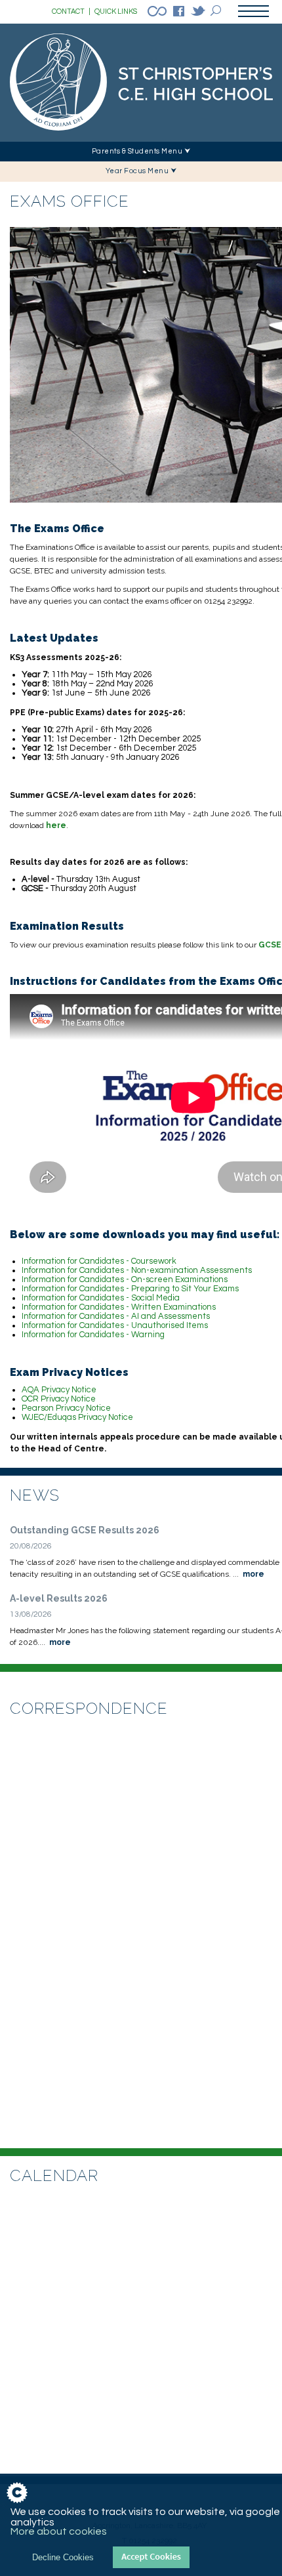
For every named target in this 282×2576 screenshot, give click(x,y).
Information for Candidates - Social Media (101, 1298)
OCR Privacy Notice (59, 1399)
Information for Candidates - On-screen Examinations (125, 1279)
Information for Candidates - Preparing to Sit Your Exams (130, 1289)
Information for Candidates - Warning (93, 1335)
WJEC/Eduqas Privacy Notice (77, 1417)
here (56, 825)
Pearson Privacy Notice (66, 1408)
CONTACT (71, 11)
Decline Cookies (63, 2557)
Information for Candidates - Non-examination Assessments (137, 1270)
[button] (141, 152)
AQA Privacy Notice (59, 1390)
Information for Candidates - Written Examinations (119, 1307)
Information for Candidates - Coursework (99, 1261)
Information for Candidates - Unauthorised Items (115, 1325)
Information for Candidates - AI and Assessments (116, 1316)
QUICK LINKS (116, 11)
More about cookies (59, 2531)
